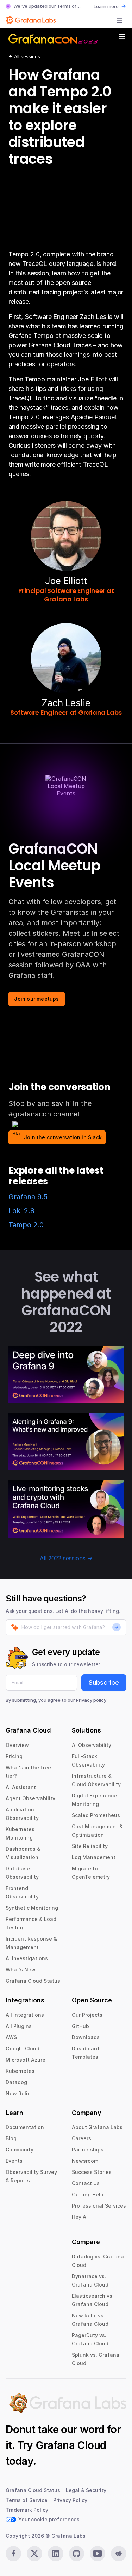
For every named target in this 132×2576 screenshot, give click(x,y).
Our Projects (87, 2015)
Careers (81, 2138)
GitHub (80, 2026)
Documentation (25, 2127)
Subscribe (104, 1683)
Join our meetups (36, 999)
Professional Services (99, 2206)
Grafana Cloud (71, 2445)
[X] (34, 2554)
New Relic (18, 2093)
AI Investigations (27, 1958)
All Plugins (19, 2026)
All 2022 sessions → (66, 1558)
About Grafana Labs (97, 2127)
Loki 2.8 (21, 1211)
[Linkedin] (56, 2554)
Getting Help (88, 2194)
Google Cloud (23, 2048)
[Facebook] (13, 2554)
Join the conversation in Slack (63, 1137)
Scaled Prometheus (96, 1815)
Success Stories (92, 2172)
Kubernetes (20, 2071)
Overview (17, 1745)
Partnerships (88, 2150)
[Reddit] (119, 2554)
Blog (11, 2138)
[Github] (77, 2554)
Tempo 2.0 (26, 1225)
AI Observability (92, 1745)
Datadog (16, 2082)
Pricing (14, 1756)
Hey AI (80, 2217)
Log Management (94, 1857)
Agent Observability (30, 1798)
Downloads (86, 2037)
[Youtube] (98, 2554)
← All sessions (24, 56)
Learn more (106, 6)
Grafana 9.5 (28, 1197)
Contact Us (86, 2183)
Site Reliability (90, 1846)
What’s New (21, 1970)
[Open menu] (119, 21)
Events (14, 2161)
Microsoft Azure (26, 2060)
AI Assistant (21, 1787)
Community (20, 2150)
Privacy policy (91, 1700)
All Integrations (25, 2015)
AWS (11, 2037)
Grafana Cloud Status (33, 1981)
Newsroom (85, 2161)
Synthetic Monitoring (32, 1908)
